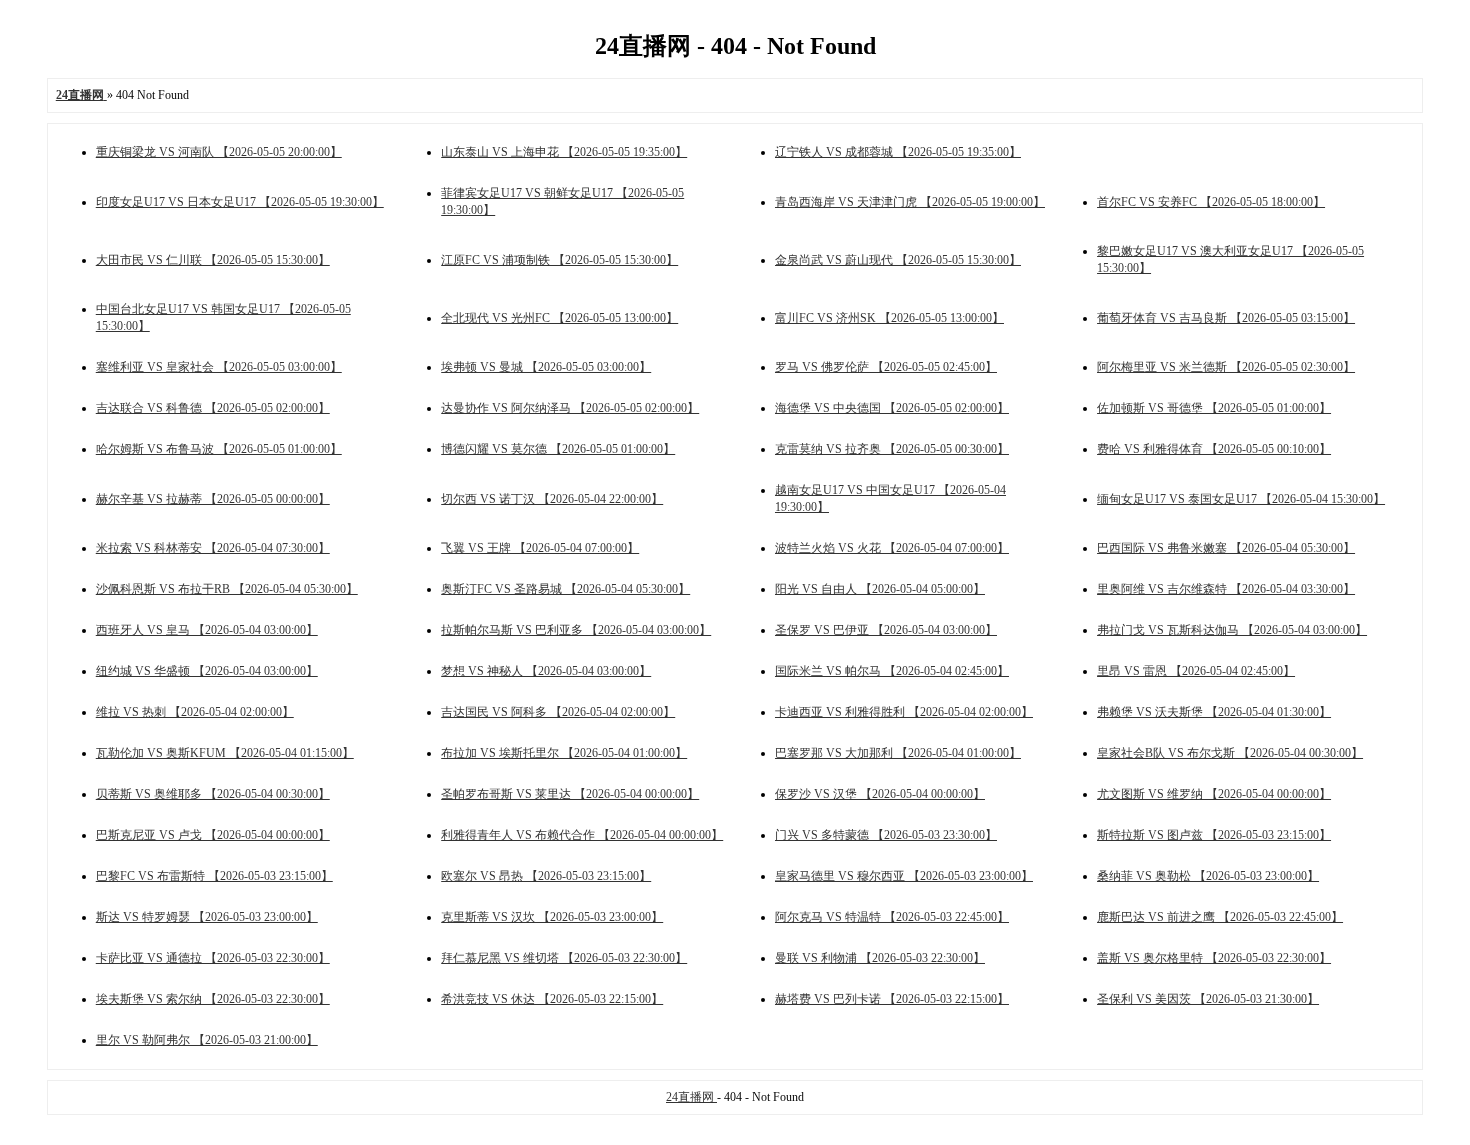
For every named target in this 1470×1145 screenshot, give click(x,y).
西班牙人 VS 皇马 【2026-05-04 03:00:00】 (207, 630)
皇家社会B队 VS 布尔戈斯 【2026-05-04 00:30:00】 (1230, 753)
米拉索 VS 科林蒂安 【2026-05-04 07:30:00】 (213, 548)
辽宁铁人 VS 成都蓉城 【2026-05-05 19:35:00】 (898, 152)
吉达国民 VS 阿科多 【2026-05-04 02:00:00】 (558, 712)
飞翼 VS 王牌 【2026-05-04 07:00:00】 (540, 548)
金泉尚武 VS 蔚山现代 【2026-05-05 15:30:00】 (898, 260)
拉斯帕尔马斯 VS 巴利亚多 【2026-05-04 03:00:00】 (576, 630)
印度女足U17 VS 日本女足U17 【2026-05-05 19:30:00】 (240, 202)
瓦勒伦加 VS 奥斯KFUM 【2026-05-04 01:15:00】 (225, 753)
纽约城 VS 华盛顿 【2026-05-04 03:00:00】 (207, 671)
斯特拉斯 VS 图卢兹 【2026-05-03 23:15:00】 (1214, 835)
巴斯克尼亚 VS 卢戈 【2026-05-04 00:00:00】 (213, 835)
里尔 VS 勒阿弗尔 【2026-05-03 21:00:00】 (207, 1040)
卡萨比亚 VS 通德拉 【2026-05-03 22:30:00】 (213, 958)
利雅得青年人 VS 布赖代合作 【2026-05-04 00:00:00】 (582, 835)
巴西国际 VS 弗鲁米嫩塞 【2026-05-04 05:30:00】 (1226, 548)
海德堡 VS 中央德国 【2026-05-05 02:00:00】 (892, 408)
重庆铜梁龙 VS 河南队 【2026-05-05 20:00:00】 (219, 152)
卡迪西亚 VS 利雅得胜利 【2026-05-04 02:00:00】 (904, 712)
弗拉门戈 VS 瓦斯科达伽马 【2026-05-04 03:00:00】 (1232, 630)
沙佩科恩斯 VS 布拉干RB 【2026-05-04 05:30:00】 (227, 589)
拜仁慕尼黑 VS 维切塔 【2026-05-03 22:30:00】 (564, 958)
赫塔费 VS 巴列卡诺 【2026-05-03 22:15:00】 (892, 999)
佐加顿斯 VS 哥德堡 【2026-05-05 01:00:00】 (1214, 408)
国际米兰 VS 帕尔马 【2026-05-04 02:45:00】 (892, 671)
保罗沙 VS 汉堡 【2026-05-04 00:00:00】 (880, 794)
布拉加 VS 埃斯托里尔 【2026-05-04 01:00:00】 (564, 753)
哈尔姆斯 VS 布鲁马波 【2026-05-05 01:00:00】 (219, 449)
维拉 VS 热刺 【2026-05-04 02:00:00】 (195, 712)
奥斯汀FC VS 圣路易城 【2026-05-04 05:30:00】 (565, 589)
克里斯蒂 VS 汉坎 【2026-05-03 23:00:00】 (552, 917)
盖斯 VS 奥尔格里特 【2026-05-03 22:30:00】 (1214, 958)
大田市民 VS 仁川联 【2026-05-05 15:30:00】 (213, 260)
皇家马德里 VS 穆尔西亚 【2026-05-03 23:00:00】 (904, 876)
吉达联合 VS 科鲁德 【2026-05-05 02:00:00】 (213, 408)
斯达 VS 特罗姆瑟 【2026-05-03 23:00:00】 (207, 917)
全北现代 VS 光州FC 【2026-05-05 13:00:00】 (559, 318)
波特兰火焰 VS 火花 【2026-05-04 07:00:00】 (892, 548)
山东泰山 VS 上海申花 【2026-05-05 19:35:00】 (564, 152)
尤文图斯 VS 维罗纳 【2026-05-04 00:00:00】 (1214, 794)
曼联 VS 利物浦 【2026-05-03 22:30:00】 (880, 958)
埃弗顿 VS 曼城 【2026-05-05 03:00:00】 (546, 367)
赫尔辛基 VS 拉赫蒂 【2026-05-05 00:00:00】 (213, 499)
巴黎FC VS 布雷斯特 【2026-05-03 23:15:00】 (214, 876)
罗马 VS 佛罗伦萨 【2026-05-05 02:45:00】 (886, 367)
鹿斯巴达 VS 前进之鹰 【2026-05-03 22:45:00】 (1220, 917)
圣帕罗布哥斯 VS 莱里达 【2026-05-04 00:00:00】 (570, 794)
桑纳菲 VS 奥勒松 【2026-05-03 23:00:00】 (1208, 876)
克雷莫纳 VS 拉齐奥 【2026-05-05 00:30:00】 (892, 449)
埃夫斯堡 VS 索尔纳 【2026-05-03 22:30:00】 (213, 999)
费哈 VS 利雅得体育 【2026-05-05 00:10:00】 (1214, 449)
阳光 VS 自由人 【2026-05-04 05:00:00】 (880, 589)
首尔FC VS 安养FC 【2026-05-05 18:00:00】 (1211, 202)
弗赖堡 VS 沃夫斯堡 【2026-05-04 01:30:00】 (1214, 712)
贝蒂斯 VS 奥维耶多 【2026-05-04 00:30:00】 (213, 794)
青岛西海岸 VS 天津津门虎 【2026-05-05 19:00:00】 (910, 202)
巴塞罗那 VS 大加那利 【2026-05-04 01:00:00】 (898, 753)
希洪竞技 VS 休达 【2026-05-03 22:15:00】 (552, 999)
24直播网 (691, 1097)
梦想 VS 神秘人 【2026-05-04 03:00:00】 (546, 671)
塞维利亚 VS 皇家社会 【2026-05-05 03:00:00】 (219, 367)
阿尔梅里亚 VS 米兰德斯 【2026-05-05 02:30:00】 (1226, 367)
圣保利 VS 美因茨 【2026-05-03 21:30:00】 (1208, 999)
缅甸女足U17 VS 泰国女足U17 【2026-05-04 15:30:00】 (1241, 499)
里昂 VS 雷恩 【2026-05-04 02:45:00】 (1196, 671)
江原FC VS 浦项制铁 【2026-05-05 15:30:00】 (559, 260)
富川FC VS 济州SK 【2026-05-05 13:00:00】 (889, 318)
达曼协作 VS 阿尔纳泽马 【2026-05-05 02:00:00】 (570, 408)
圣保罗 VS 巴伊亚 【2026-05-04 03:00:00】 (886, 630)
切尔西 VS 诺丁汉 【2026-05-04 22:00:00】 (552, 499)
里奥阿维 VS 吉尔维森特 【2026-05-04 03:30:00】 (1226, 589)
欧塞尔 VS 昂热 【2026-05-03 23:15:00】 (546, 876)
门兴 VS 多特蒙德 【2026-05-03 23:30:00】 (886, 835)
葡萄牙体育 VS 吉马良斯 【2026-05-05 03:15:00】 (1226, 318)
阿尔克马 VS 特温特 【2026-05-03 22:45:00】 (892, 917)
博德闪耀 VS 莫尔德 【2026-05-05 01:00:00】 (558, 449)
